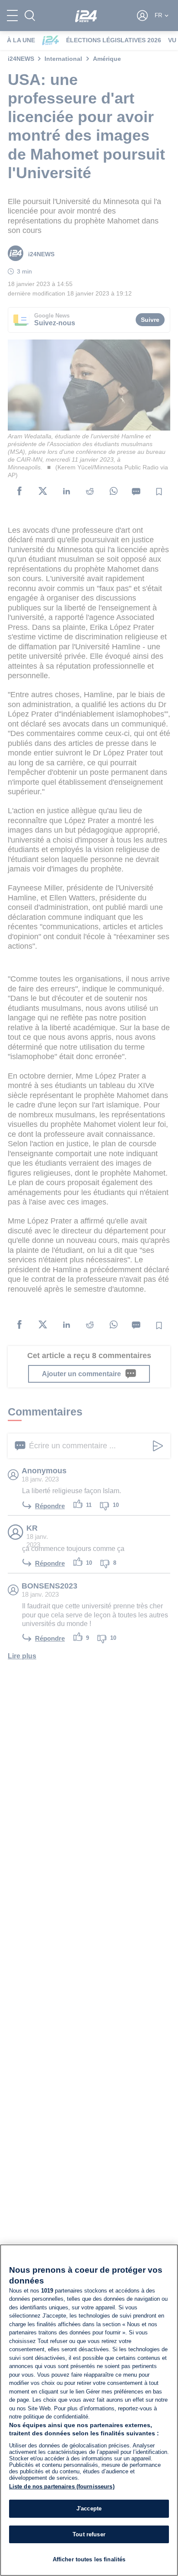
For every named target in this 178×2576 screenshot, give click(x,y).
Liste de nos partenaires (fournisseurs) (62, 2486)
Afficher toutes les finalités (89, 2559)
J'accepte (89, 2508)
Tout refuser (89, 2534)
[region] (89, 2410)
